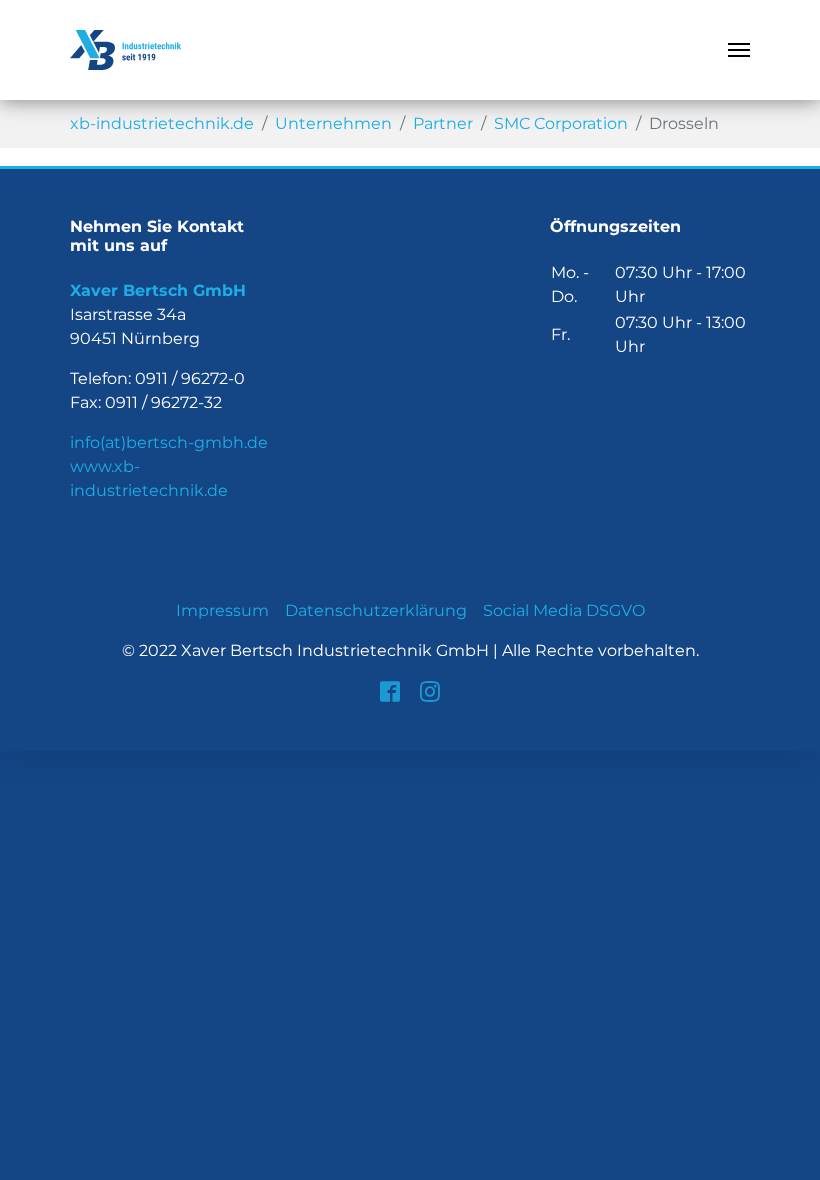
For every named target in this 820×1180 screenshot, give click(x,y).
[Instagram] (430, 691)
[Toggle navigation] (739, 50)
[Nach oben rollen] (790, 1150)
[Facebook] (390, 691)
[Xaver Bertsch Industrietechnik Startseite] (125, 50)
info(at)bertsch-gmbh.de (169, 442)
